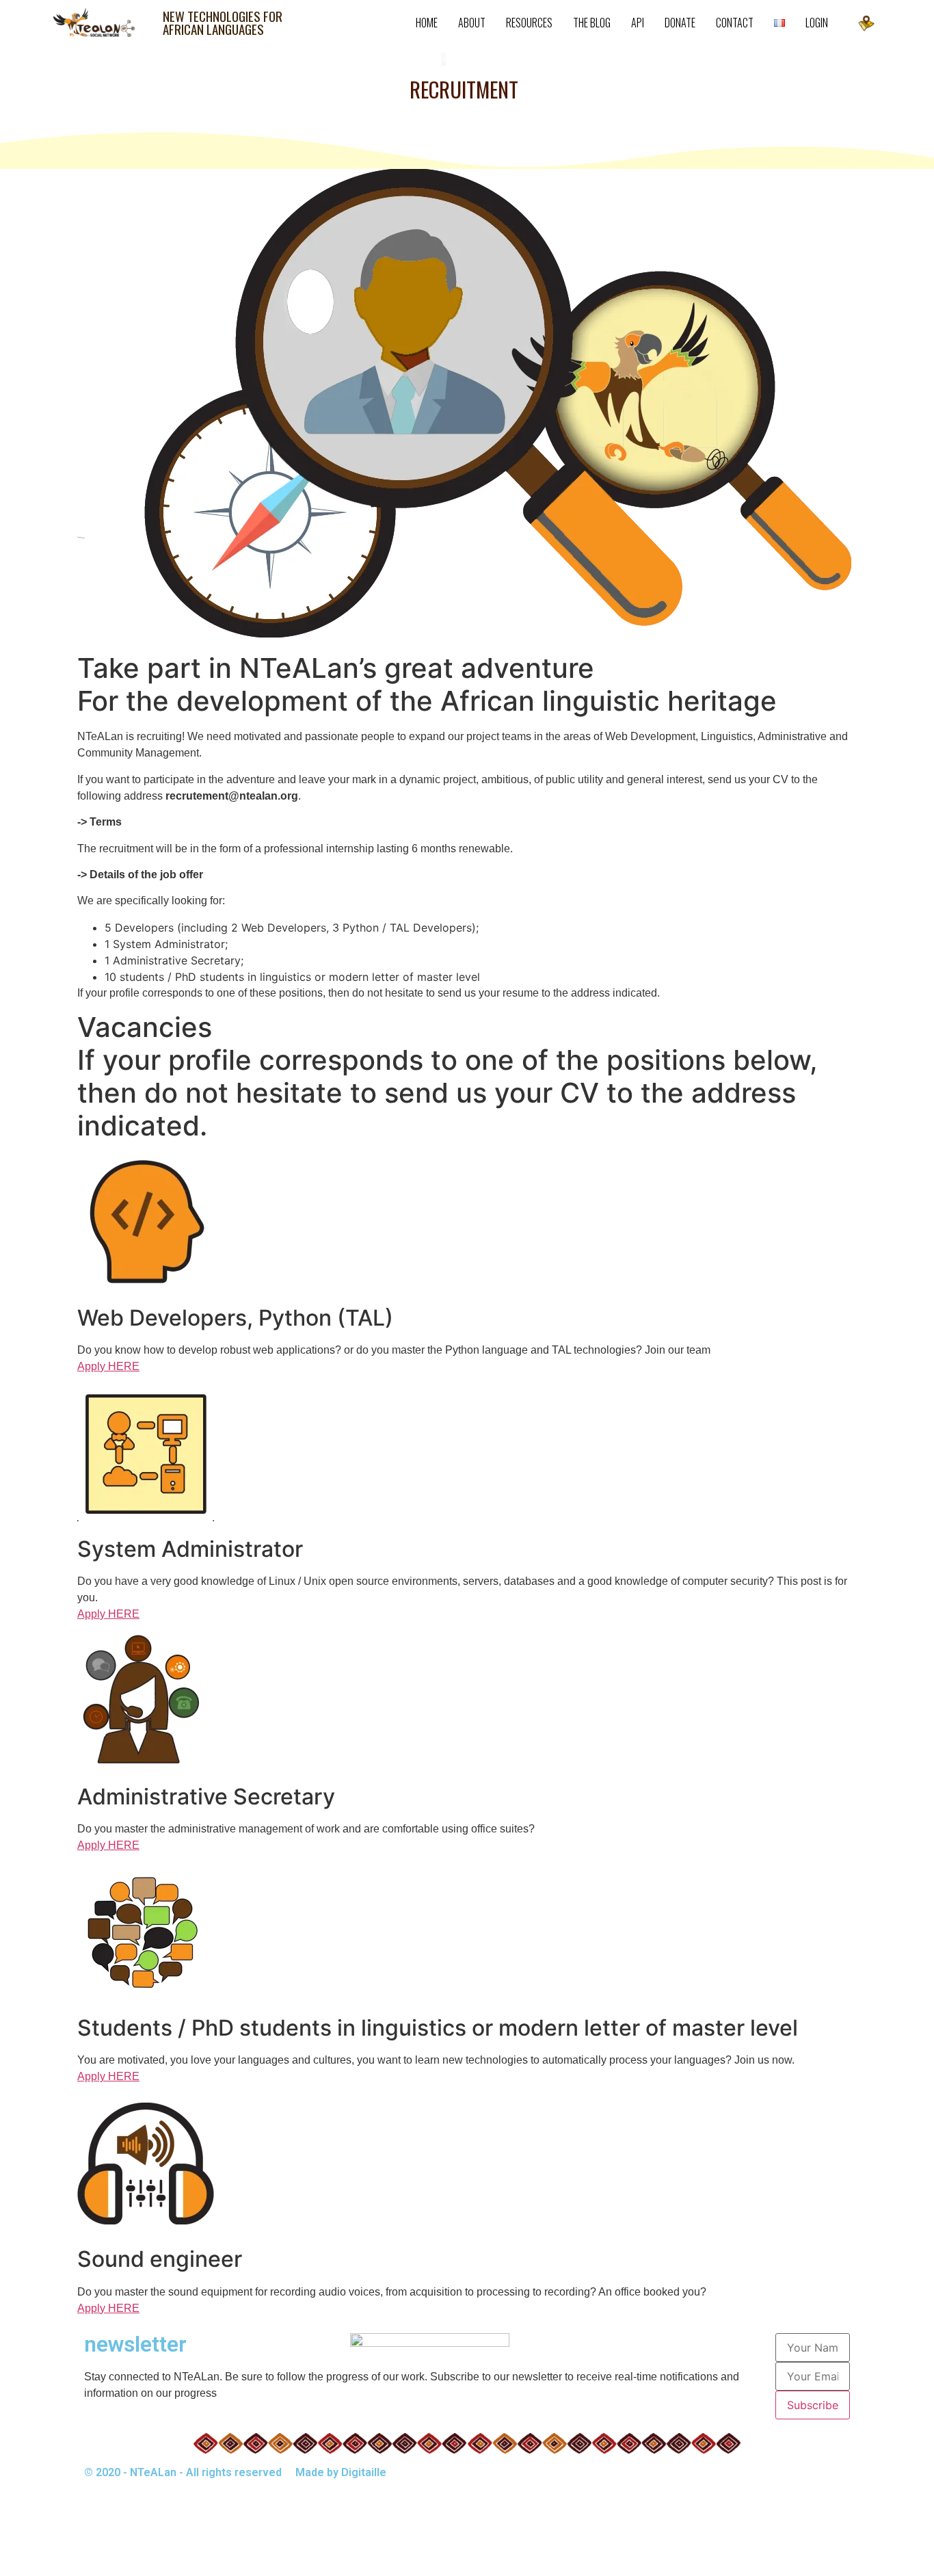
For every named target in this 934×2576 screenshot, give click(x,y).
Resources (529, 23)
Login (817, 23)
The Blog (592, 23)
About (472, 23)
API (638, 23)
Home (427, 23)
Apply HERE (108, 1366)
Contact (735, 23)
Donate (680, 23)
